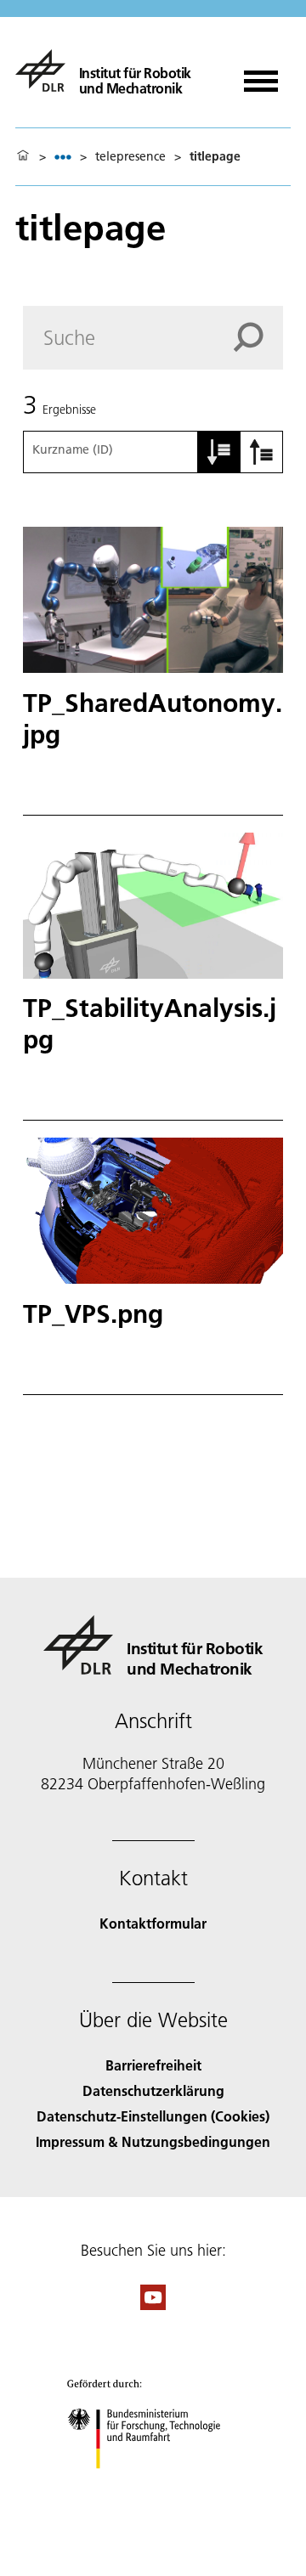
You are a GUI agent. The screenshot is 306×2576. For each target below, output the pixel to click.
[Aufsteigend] (219, 452)
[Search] (258, 337)
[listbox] (63, 157)
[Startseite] (23, 156)
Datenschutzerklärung (153, 2090)
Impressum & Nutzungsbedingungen (153, 2141)
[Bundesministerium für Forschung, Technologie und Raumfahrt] (153, 2486)
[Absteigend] (262, 452)
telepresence (130, 156)
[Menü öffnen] (261, 75)
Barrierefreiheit (153, 2065)
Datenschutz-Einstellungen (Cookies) (153, 2116)
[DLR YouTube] (153, 2305)
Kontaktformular (153, 1923)
